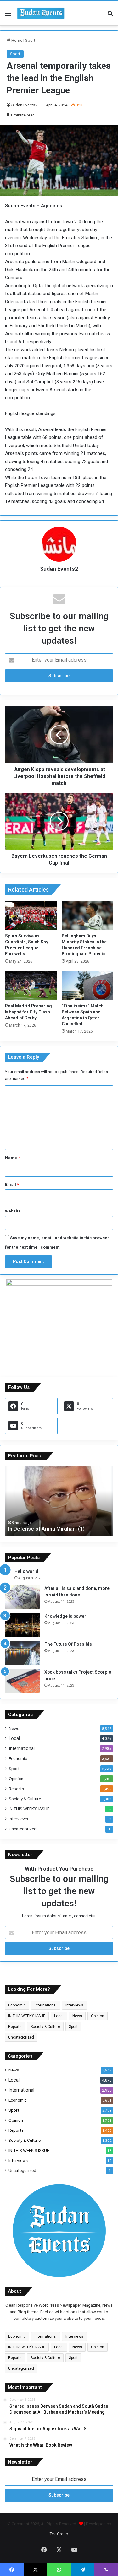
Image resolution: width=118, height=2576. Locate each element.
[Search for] (110, 16)
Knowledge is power (65, 1616)
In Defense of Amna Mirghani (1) (46, 1529)
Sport (30, 40)
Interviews (18, 1819)
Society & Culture (25, 1799)
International (22, 1748)
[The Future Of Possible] (22, 1653)
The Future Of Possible (68, 1644)
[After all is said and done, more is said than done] (22, 1597)
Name (12, 1158)
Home (16, 40)
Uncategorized (23, 1829)
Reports (16, 1789)
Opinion (16, 1779)
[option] (59, 1501)
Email (12, 1184)
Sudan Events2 (24, 105)
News (14, 1728)
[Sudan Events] (41, 13)
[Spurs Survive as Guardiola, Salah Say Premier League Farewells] (31, 915)
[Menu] (8, 16)
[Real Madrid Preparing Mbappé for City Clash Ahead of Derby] (31, 986)
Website (13, 1211)
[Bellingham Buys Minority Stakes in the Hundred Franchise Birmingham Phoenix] (87, 915)
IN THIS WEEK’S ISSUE (29, 1809)
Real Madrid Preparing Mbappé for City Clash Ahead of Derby (28, 1012)
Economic (18, 1758)
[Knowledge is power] (22, 1625)
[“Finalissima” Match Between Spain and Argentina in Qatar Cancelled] (87, 986)
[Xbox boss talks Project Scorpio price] (22, 1681)
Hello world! (27, 1571)
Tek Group (59, 2534)
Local (14, 1738)
